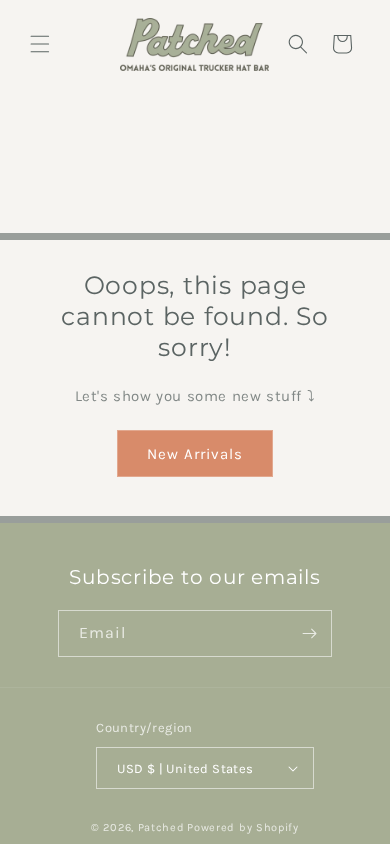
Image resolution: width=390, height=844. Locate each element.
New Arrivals (195, 454)
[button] (40, 44)
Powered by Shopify (243, 827)
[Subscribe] (309, 633)
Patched (161, 827)
